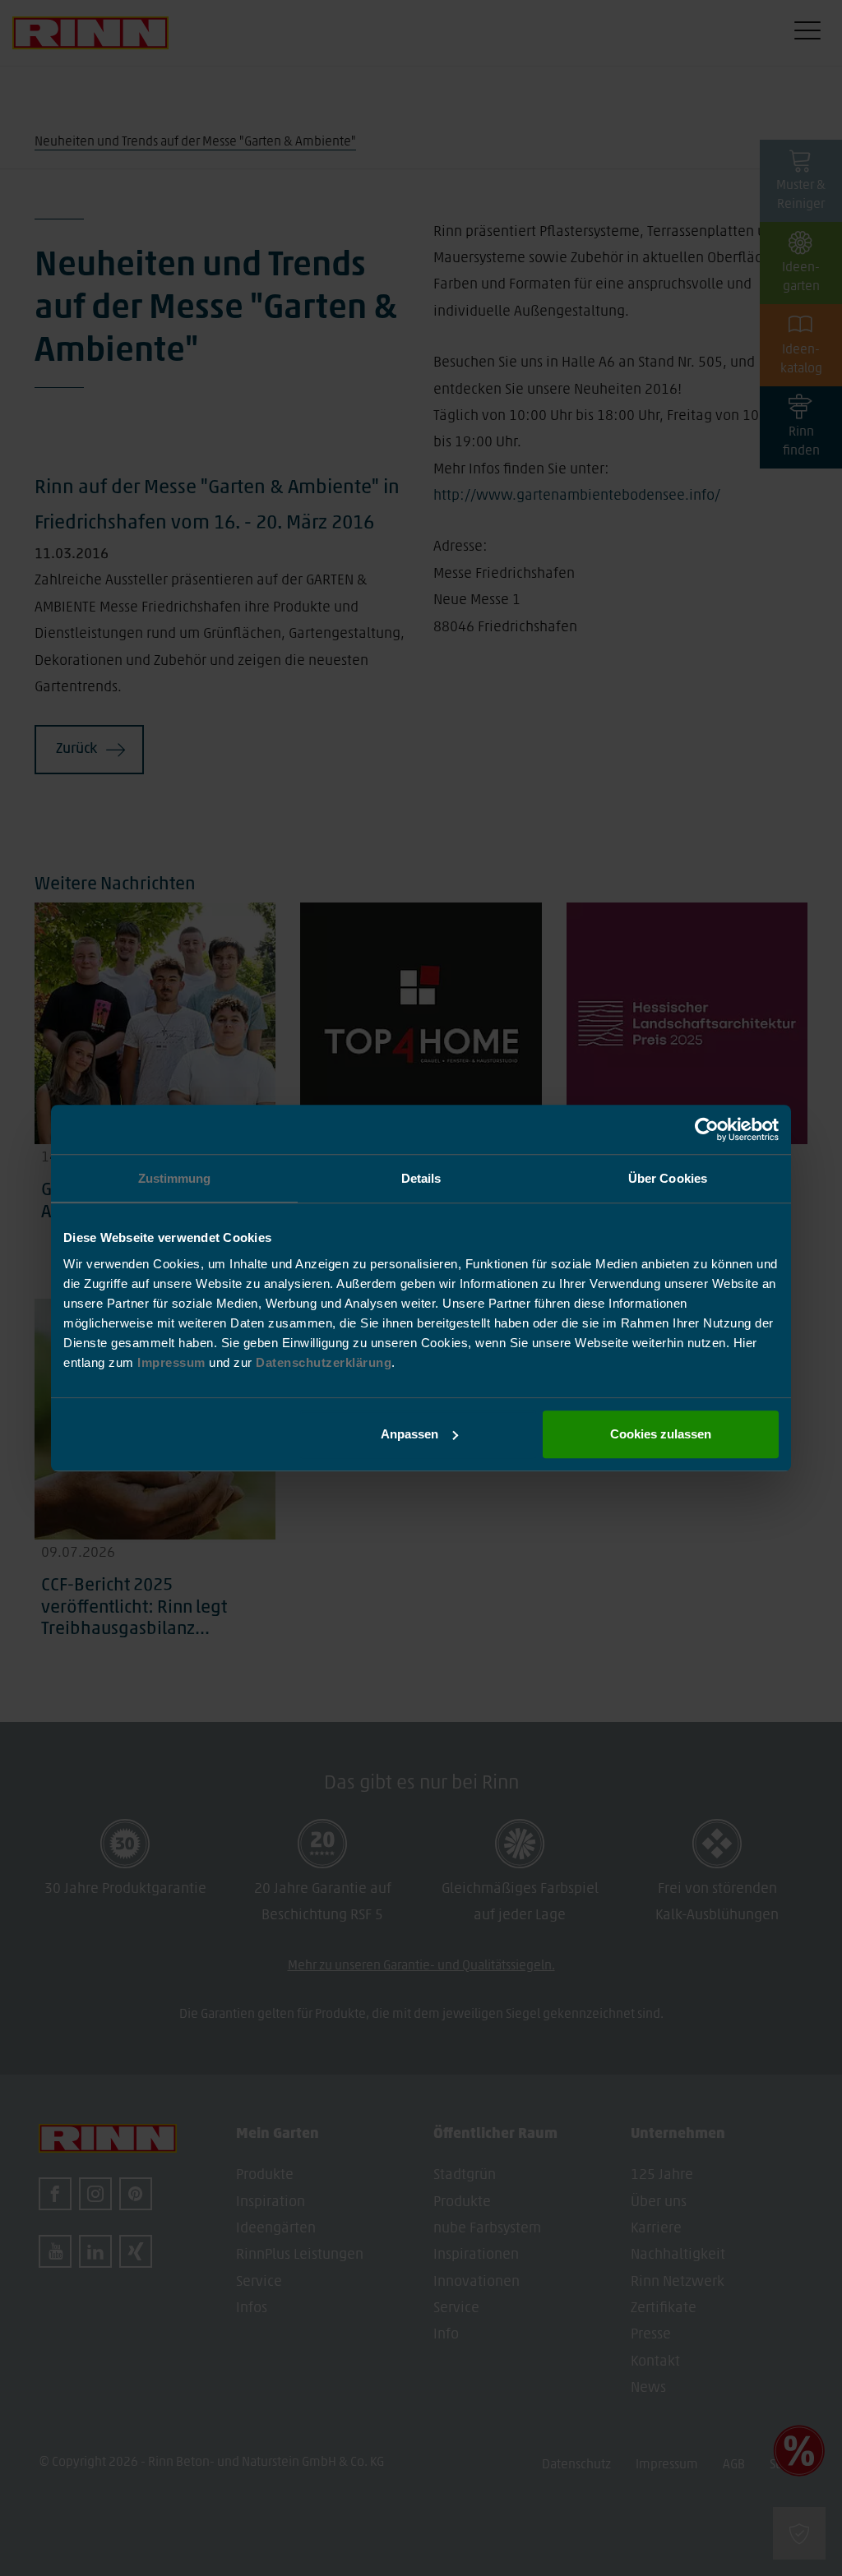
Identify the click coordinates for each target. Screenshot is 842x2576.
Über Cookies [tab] (668, 1178)
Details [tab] (421, 1178)
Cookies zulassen (661, 1434)
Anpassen (409, 1434)
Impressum (173, 1362)
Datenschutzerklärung (324, 1362)
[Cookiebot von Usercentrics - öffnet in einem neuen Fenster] (707, 1129)
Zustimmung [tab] (175, 1178)
